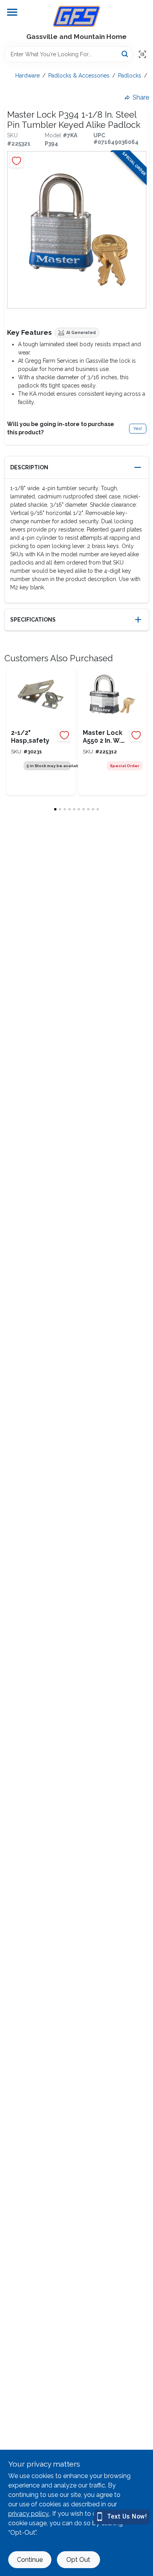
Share (141, 97)
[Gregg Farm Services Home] (76, 16)
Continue (30, 2560)
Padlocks (130, 76)
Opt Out (78, 2560)
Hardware (27, 76)
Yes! (138, 428)
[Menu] (12, 12)
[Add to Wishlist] (17, 161)
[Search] (125, 54)
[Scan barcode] (142, 54)
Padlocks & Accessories (79, 76)
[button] (77, 468)
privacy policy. (29, 2514)
